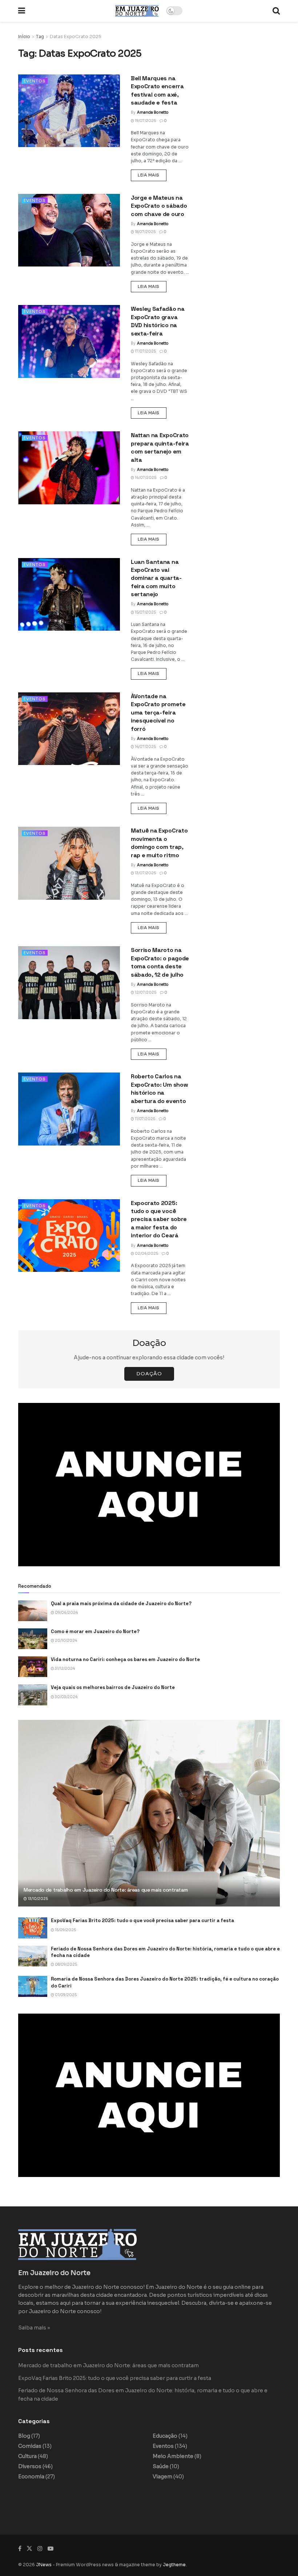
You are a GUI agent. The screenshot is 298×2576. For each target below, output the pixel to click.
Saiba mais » (34, 2328)
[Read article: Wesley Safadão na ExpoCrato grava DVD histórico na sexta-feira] (69, 341)
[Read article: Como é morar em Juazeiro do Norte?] (33, 1639)
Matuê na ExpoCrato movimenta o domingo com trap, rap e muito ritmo (159, 843)
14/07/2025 (145, 747)
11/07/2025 (145, 1119)
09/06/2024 (66, 1613)
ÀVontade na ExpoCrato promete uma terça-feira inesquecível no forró (158, 713)
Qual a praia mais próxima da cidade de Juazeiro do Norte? (121, 1604)
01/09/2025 (65, 1995)
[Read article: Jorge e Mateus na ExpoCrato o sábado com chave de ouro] (69, 230)
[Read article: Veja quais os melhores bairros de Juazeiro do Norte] (33, 1695)
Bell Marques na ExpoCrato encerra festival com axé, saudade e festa (157, 90)
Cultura (27, 2456)
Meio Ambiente (173, 2456)
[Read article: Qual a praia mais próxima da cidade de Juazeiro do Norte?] (33, 1611)
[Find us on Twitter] (29, 2549)
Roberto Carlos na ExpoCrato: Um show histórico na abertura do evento (159, 1088)
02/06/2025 (146, 1254)
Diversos (30, 2466)
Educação (165, 2436)
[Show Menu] (22, 11)
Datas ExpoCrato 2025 (76, 36)
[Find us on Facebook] (20, 2549)
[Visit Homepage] (137, 11)
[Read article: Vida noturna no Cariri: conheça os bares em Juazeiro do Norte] (33, 1667)
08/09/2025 (66, 1964)
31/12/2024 (65, 1669)
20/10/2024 (66, 1641)
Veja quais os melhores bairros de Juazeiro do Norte (113, 1687)
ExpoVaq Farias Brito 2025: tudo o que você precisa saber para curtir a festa (142, 1920)
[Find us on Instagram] (40, 2549)
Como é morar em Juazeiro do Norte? (95, 1631)
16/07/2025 (145, 478)
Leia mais (152, 175)
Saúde (161, 2466)
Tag (40, 36)
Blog (24, 2436)
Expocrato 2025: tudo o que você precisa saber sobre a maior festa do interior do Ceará (159, 1219)
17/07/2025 (145, 351)
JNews (44, 2565)
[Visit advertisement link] (149, 1485)
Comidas (30, 2446)
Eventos (35, 81)
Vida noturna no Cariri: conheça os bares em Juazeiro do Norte (125, 1659)
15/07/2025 (145, 612)
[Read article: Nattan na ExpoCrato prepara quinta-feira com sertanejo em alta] (69, 468)
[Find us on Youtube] (51, 2549)
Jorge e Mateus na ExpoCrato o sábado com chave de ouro (159, 206)
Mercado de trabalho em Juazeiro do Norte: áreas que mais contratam (106, 1890)
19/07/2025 (145, 121)
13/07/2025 (145, 873)
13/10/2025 (37, 1899)
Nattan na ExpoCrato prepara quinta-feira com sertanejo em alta (160, 447)
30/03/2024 (66, 1697)
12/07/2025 (145, 992)
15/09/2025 (65, 1930)
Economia (31, 2477)
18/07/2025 (145, 232)
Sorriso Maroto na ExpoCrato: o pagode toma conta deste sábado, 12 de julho (160, 962)
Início (24, 36)
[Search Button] (276, 11)
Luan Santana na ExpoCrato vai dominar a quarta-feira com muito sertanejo (156, 578)
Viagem (162, 2477)
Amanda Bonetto (153, 112)
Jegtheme (174, 2565)
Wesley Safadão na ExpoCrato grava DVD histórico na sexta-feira (158, 321)
